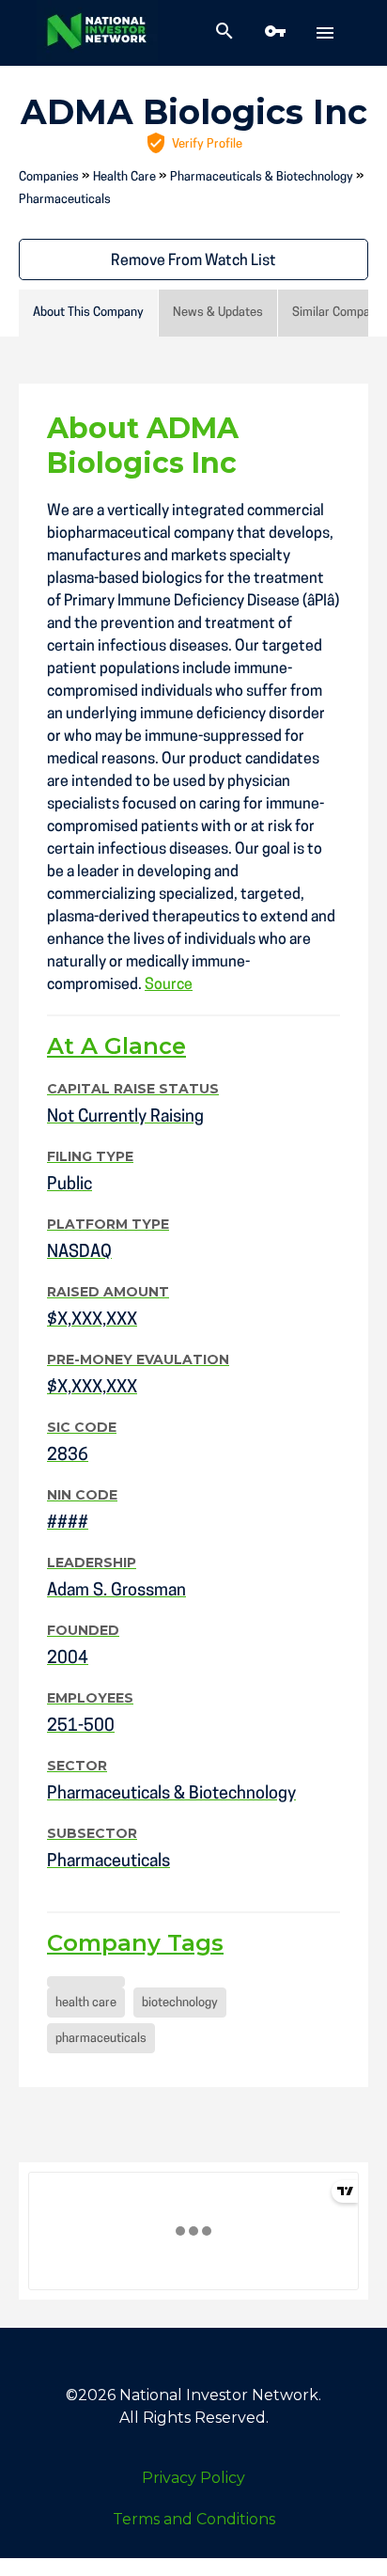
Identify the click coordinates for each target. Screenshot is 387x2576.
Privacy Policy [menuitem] (193, 2478)
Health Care (124, 177)
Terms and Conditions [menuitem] (194, 2519)
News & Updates (218, 313)
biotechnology (180, 2003)
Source (169, 985)
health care (86, 2003)
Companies (49, 177)
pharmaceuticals (101, 2039)
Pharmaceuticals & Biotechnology (262, 177)
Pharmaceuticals (65, 200)
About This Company (88, 313)
